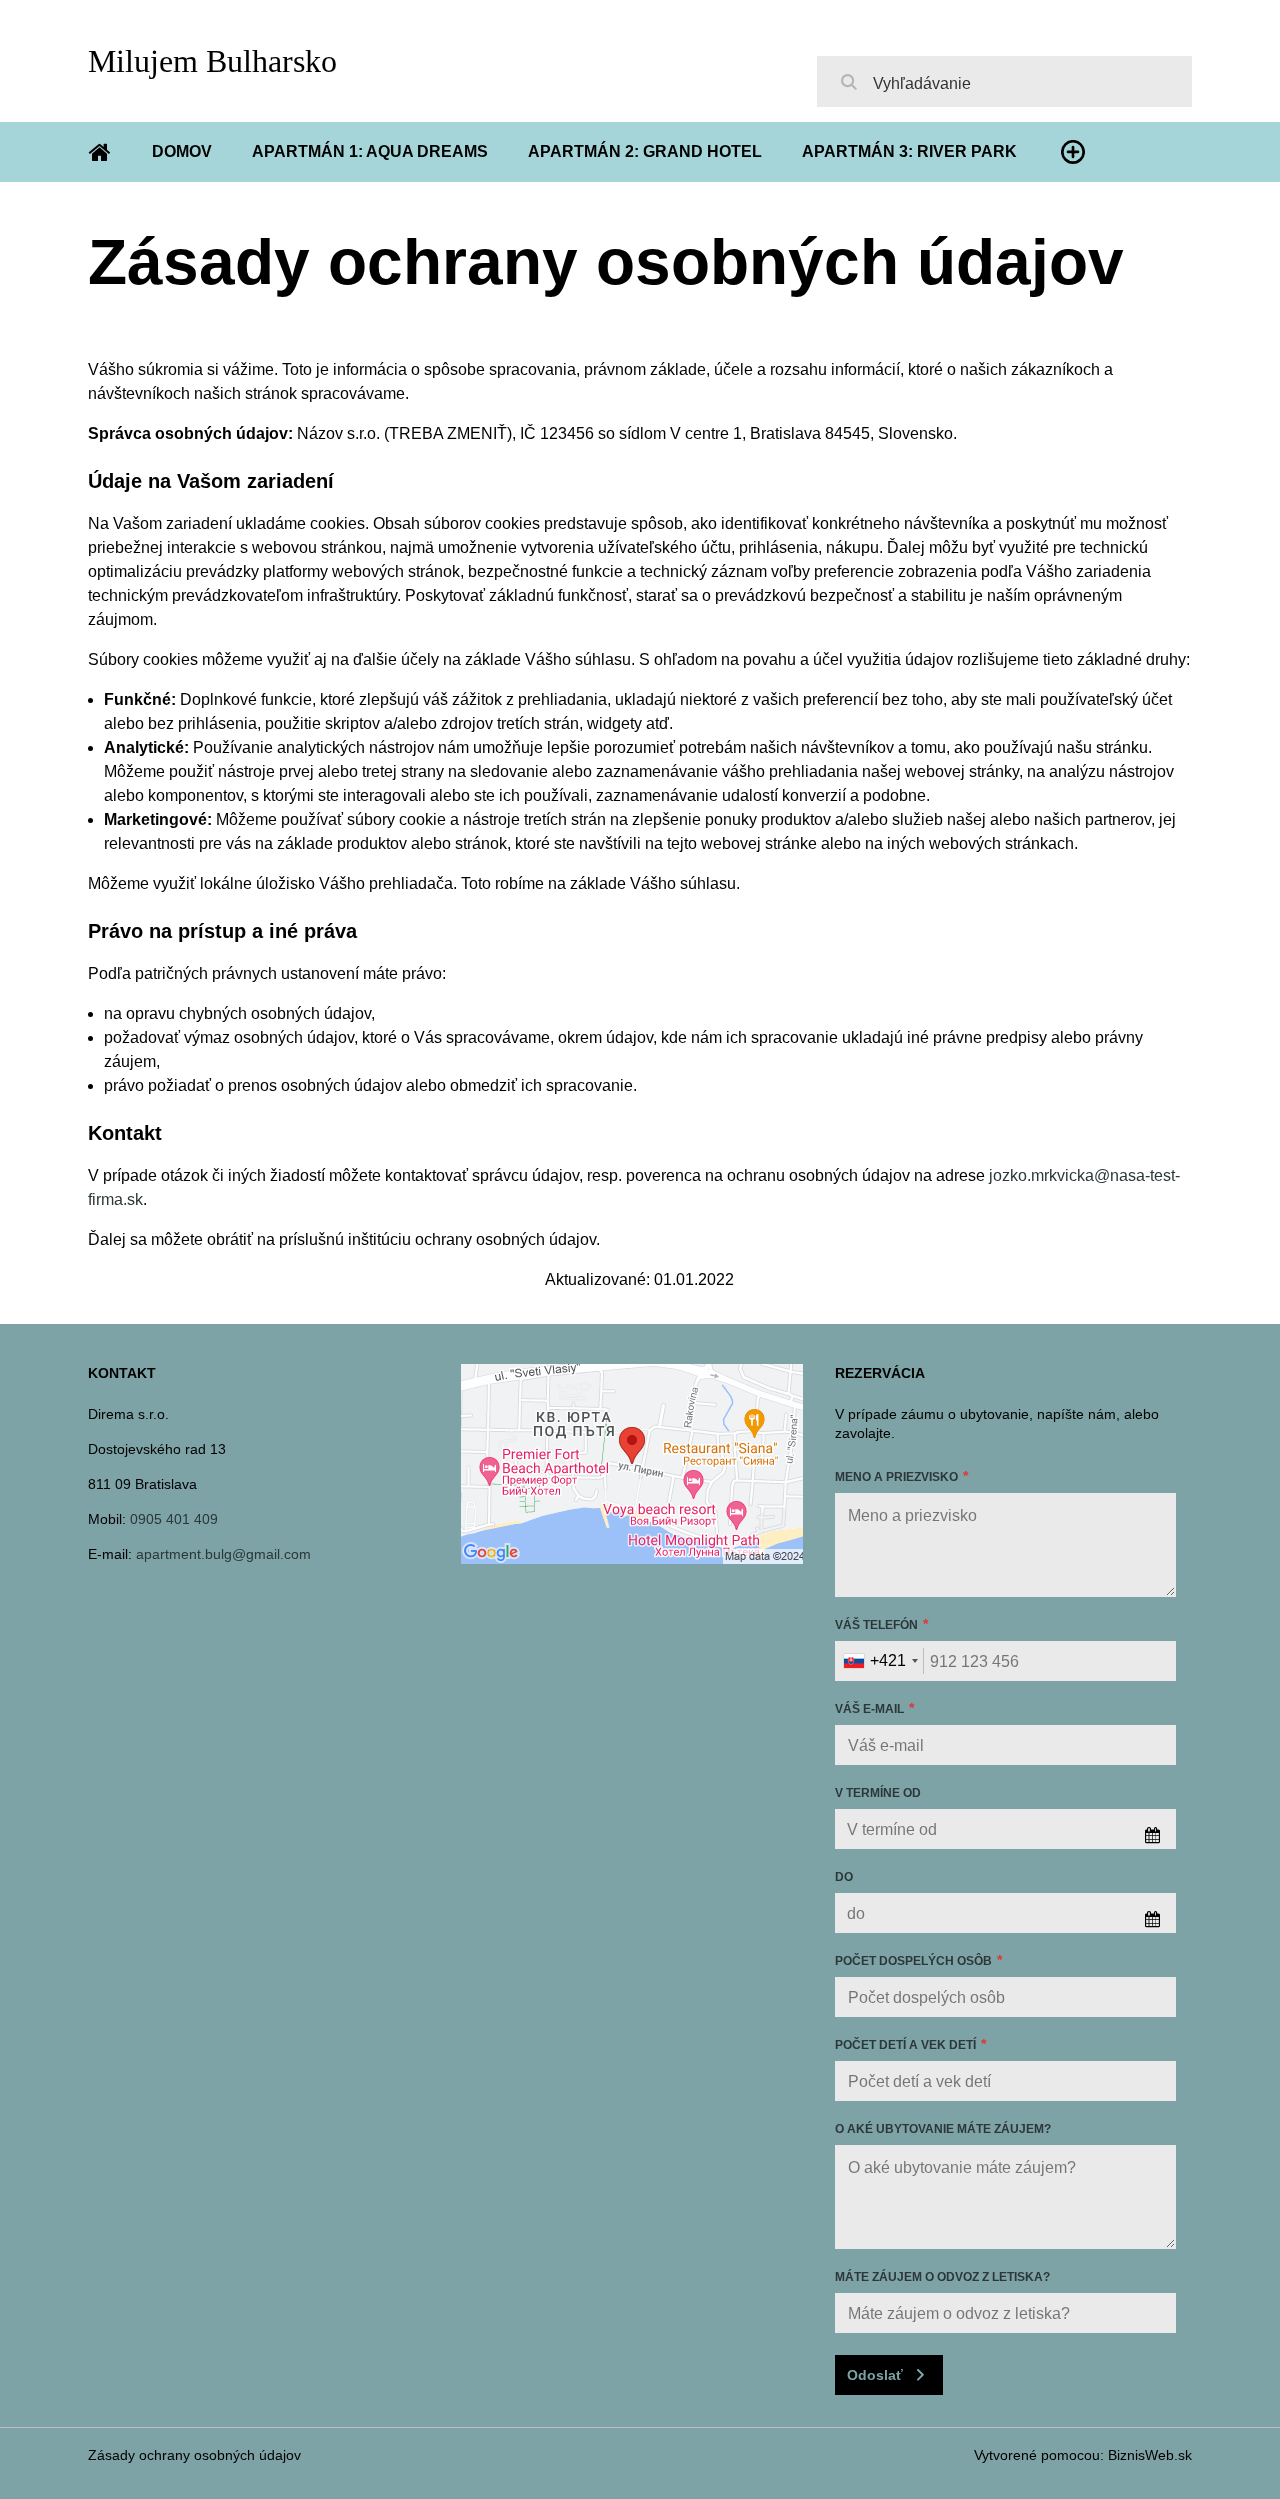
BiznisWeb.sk (1150, 2455)
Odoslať (875, 2375)
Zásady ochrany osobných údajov (194, 2455)
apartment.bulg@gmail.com (223, 1554)
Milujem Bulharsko (212, 61)
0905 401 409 (174, 1519)
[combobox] (880, 1661)
